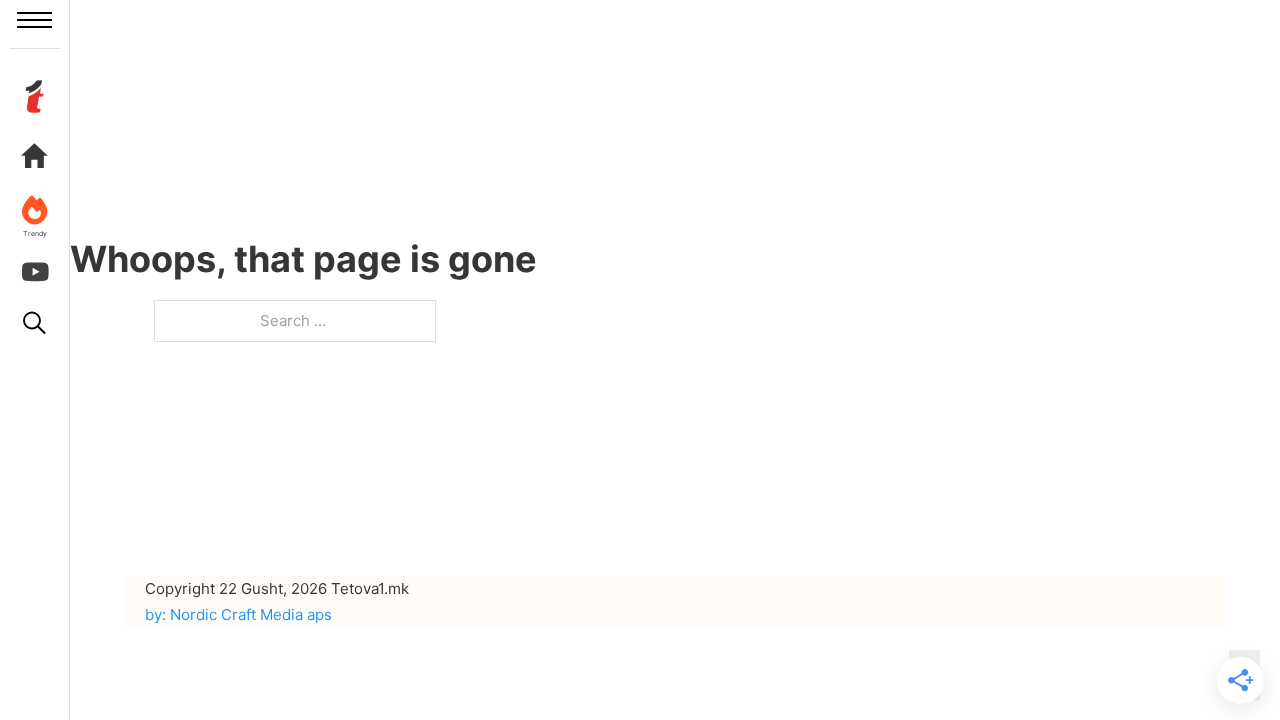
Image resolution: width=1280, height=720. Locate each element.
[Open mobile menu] (34, 20)
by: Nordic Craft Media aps (238, 614)
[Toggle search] (35, 323)
